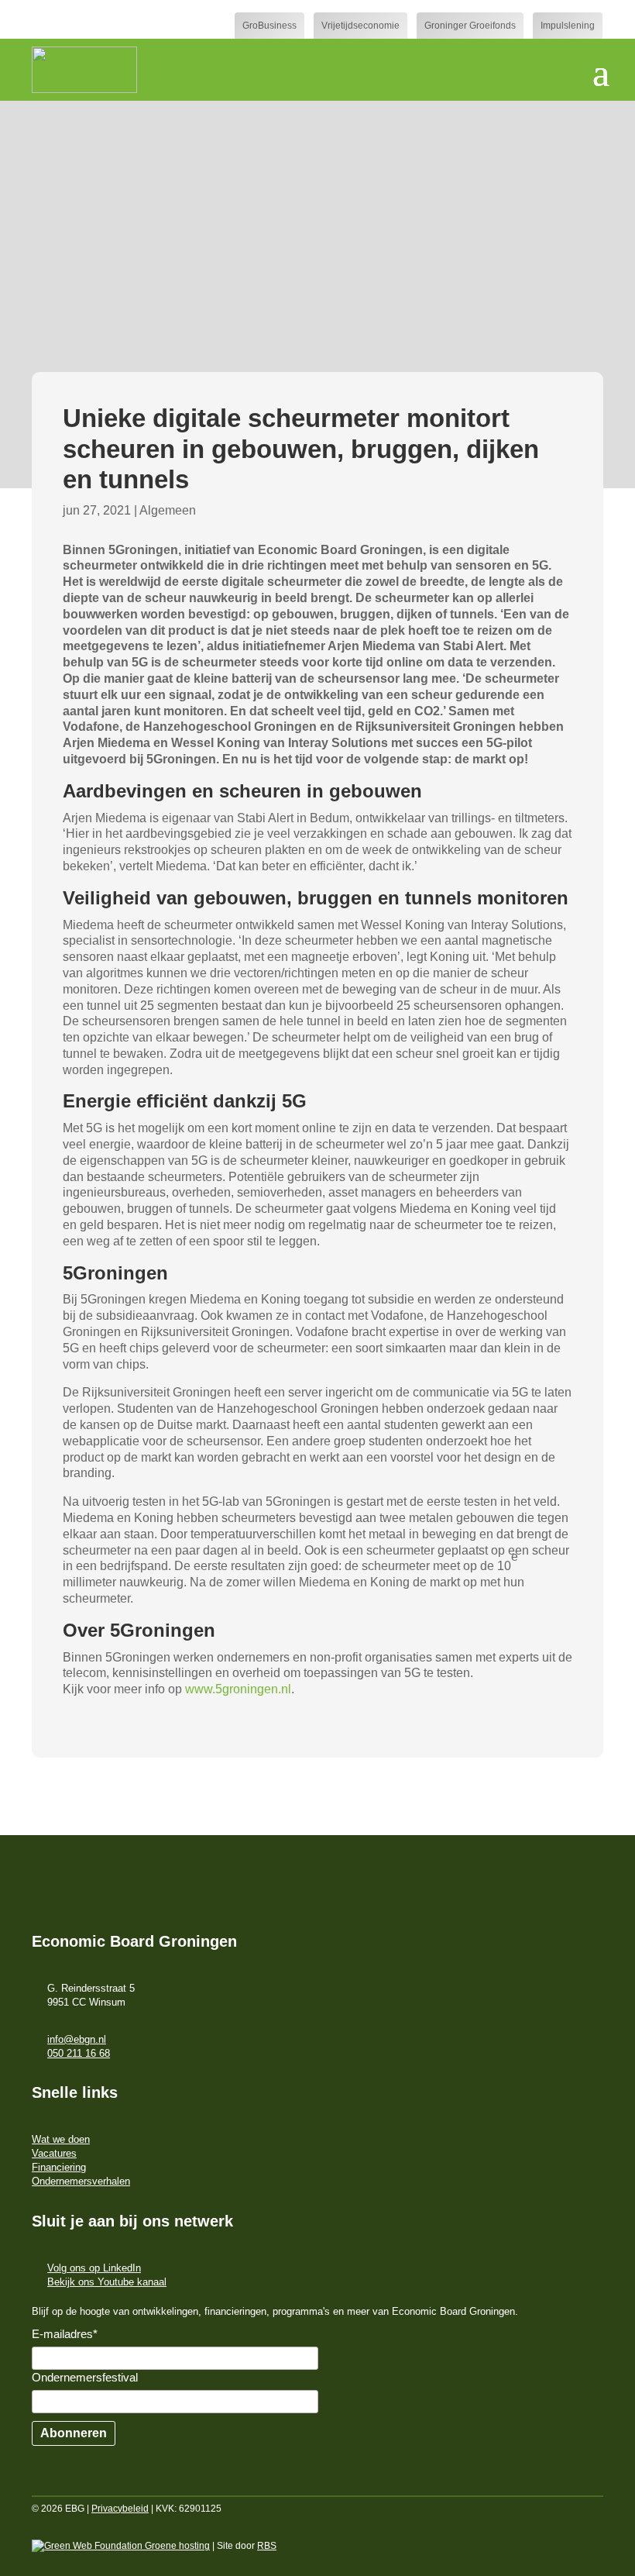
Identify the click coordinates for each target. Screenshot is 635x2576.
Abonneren (74, 2433)
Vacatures (54, 2153)
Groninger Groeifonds (470, 26)
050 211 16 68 (79, 2053)
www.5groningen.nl (238, 1689)
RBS (267, 2546)
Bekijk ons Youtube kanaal (107, 2282)
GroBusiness (269, 26)
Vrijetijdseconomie (360, 26)
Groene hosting (176, 2546)
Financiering (59, 2167)
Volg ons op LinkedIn (94, 2268)
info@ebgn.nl (77, 2039)
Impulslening (568, 26)
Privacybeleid (120, 2509)
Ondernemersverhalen (81, 2181)
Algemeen (168, 510)
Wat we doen (61, 2139)
